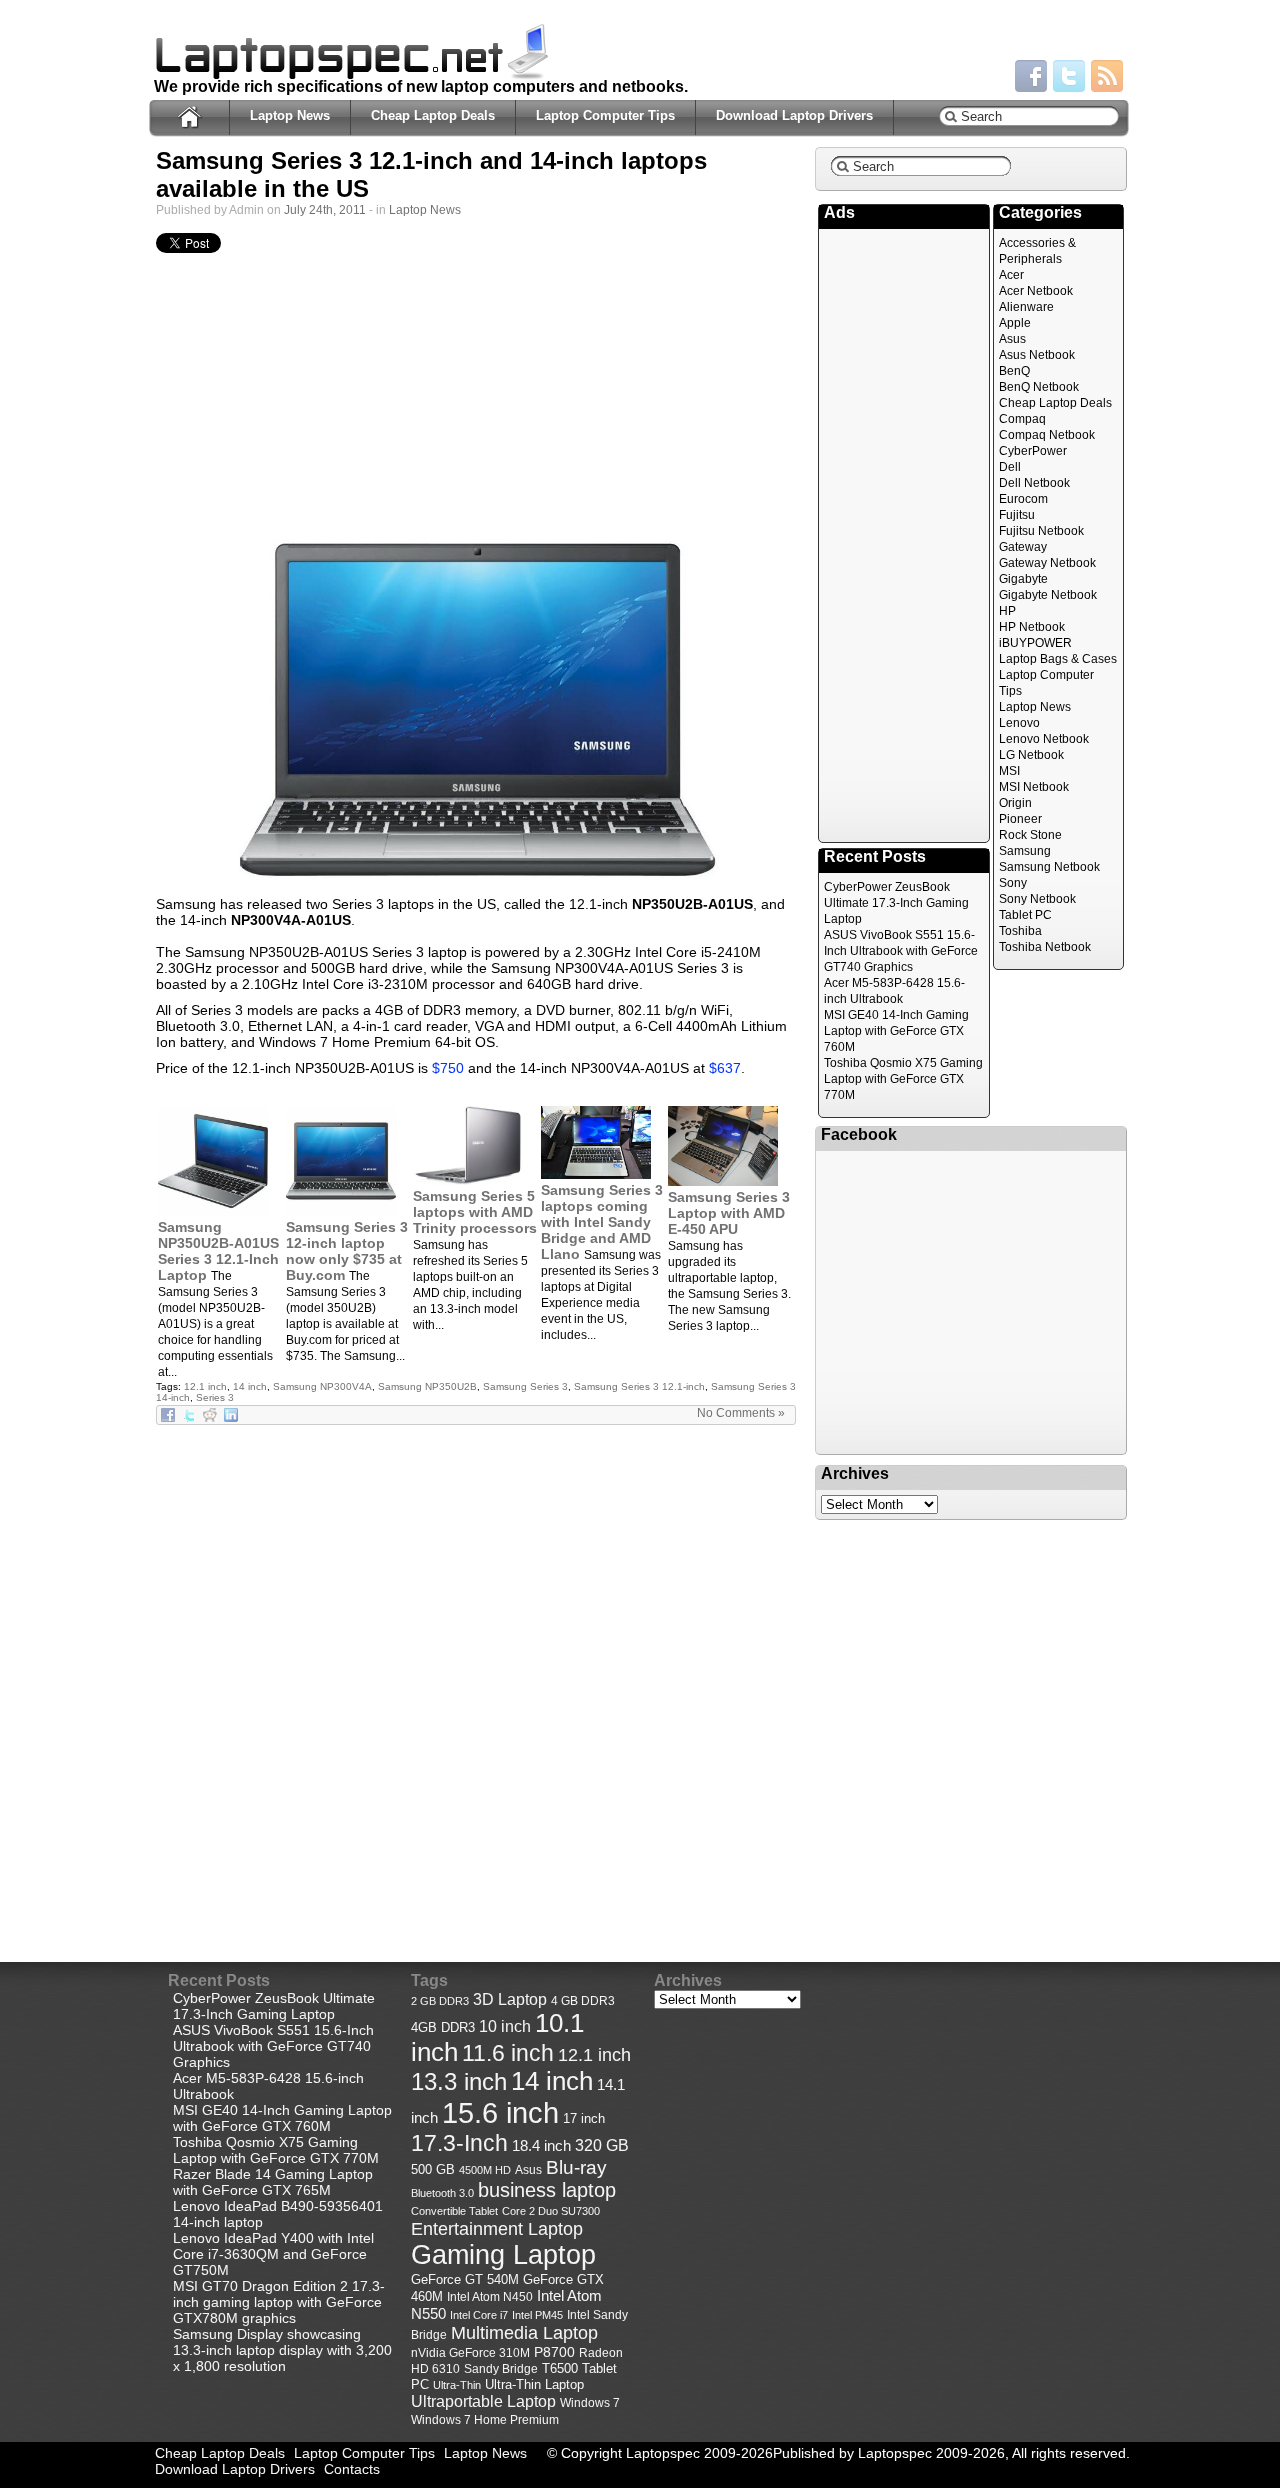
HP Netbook (1032, 627)
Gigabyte (1023, 579)
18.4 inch (541, 2145)
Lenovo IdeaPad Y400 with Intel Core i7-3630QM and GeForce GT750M (273, 2254)
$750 (448, 1068)
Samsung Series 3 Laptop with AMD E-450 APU (729, 1213)
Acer (1011, 275)
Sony (1013, 883)
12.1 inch (205, 1386)
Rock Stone (1030, 835)
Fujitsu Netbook (1041, 531)
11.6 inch (508, 2053)
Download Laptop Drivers (794, 115)
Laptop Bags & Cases (1058, 659)
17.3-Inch (459, 2143)
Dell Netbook (1034, 483)
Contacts (352, 2469)
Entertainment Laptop (497, 2228)
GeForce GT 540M (465, 2280)
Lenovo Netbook (1044, 739)
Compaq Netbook (1047, 435)
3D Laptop (510, 1999)
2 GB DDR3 (440, 2001)
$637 (725, 1068)
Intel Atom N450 (490, 2296)
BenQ (1014, 371)
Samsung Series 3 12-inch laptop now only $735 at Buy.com (347, 1251)
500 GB (433, 2170)
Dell (1010, 467)
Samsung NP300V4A (322, 1386)
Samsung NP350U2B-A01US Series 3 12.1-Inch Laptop (218, 1251)
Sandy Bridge (501, 2368)
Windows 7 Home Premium (485, 2419)
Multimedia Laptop (524, 2333)
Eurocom (1023, 499)
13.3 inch (459, 2082)
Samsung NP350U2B (427, 1386)
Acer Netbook (1036, 291)
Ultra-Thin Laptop (534, 2384)
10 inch (505, 2026)
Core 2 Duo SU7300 (551, 2211)
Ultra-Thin (457, 2385)
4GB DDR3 (443, 2028)
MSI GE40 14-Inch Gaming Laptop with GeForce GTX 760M (896, 1031)
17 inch (584, 2118)
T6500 (560, 2369)
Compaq (1022, 419)
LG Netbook (1031, 755)
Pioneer (1020, 819)
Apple (1015, 323)
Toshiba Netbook (1045, 947)
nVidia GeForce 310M (470, 2352)
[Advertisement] (476, 397)
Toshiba (1020, 931)
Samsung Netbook (1049, 867)
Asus (1012, 339)
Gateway (1023, 547)
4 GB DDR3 (583, 2000)
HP (1007, 611)
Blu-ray (576, 2167)
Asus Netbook (1037, 355)
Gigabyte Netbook (1048, 595)
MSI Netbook (1034, 787)
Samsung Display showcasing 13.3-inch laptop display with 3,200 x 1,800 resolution (282, 2350)
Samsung (1025, 851)
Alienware (1026, 307)
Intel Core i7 (479, 2315)
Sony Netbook (1037, 899)
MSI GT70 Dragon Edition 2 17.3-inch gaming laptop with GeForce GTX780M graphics (279, 2302)
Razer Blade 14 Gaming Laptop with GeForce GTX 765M (273, 2182)
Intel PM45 (537, 2315)
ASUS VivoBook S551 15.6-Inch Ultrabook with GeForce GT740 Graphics (901, 951)
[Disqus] (476, 1676)
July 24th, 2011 (325, 210)
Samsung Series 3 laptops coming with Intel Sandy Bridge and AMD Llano (602, 1222)
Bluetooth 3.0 (442, 2193)
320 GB (602, 2145)
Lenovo (1019, 723)
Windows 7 (590, 2403)
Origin (1015, 803)
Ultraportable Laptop (483, 2401)
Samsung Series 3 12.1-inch (639, 1386)
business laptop (547, 2190)
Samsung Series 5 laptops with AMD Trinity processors (475, 1212)
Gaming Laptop (503, 2255)
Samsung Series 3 (525, 1386)
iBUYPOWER (1035, 643)
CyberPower (1033, 451)
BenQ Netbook (1039, 387)
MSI (1009, 771)
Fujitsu (1017, 515)
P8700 (554, 2352)
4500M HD (485, 2170)
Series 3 (215, 1397)
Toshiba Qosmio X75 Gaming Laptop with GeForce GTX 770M (903, 1079)
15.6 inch (500, 2112)
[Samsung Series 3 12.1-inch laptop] (476, 708)
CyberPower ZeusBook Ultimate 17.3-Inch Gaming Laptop (896, 903)
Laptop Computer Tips (605, 115)
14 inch (250, 1386)
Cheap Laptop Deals (433, 115)
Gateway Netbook (1047, 563)
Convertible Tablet (454, 2211)
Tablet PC (1025, 915)
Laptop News (290, 115)
